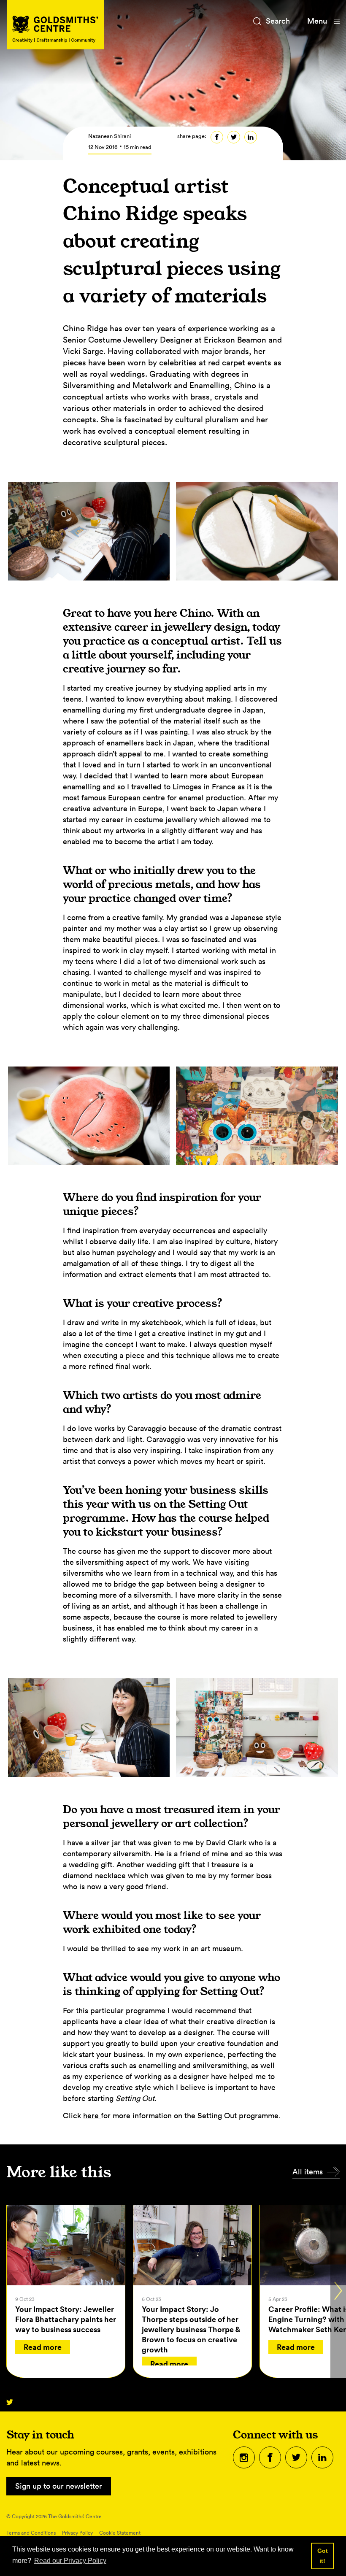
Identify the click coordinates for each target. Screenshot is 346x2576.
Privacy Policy (77, 2533)
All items (308, 2172)
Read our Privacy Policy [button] (70, 2561)
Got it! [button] (323, 2556)
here (92, 2116)
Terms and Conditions (31, 2533)
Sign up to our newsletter (59, 2486)
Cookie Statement (120, 2533)
